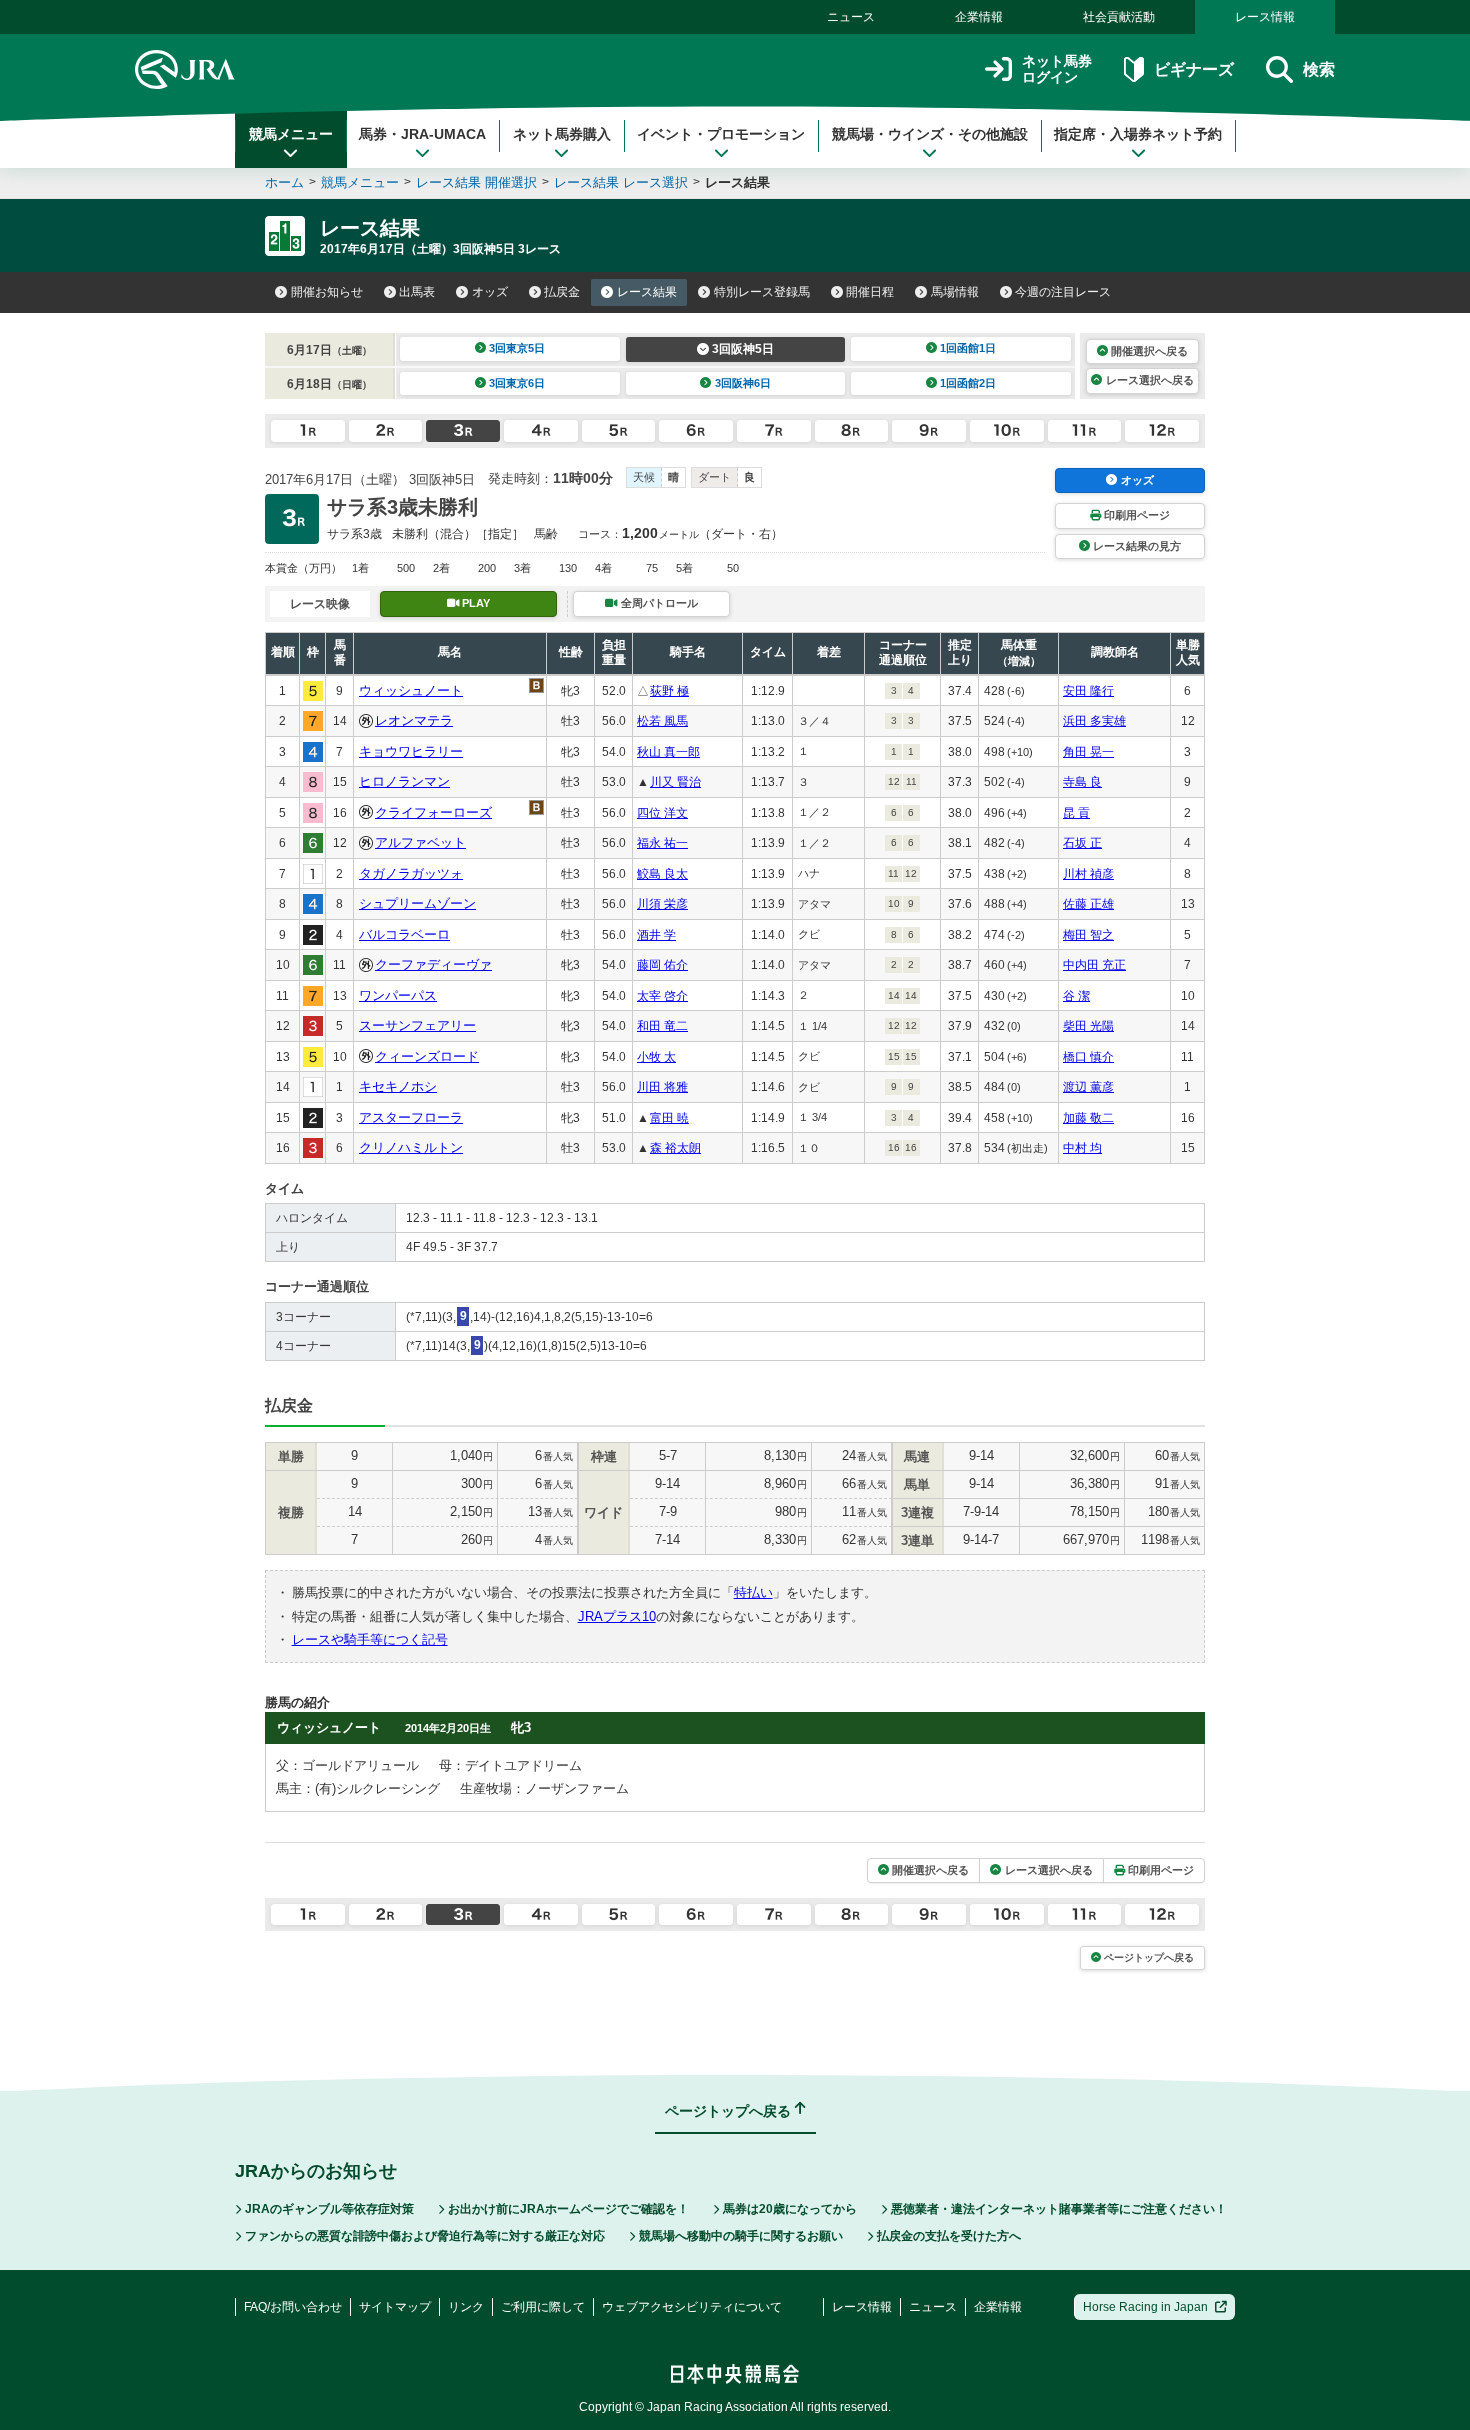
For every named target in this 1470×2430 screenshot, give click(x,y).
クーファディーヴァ (433, 964)
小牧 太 (656, 1057)
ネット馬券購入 (562, 134)
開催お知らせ (327, 292)
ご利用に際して (543, 2307)
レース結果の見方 (1137, 546)
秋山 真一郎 (668, 752)
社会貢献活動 (1119, 17)
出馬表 (417, 292)
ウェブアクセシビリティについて (692, 2307)
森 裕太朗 (675, 1148)
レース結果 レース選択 (621, 182)
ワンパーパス (398, 995)
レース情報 (1265, 17)
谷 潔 (1076, 996)
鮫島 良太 (662, 874)
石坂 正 (1082, 843)
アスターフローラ (411, 1117)
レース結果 (647, 292)
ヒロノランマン (404, 781)
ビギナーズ (1193, 69)
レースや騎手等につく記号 (370, 1639)
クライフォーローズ (433, 812)
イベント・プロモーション (721, 134)
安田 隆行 (1088, 691)
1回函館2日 (968, 383)
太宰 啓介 (662, 996)
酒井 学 (656, 935)
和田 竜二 (662, 1026)
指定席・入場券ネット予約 (1138, 134)
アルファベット (420, 842)
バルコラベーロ (404, 934)
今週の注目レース (1063, 292)
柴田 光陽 (1088, 1026)
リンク (466, 2307)
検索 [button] (1319, 69)
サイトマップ (395, 2307)
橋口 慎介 (1088, 1057)
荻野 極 (669, 691)
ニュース (851, 17)
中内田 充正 (1094, 965)
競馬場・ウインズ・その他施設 (930, 134)
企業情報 (979, 17)
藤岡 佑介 (662, 965)
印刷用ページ (1137, 515)
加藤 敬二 (1088, 1118)
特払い (753, 1592)
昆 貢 (1076, 813)
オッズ (490, 292)
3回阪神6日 (743, 383)
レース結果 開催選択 (476, 182)
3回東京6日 (517, 383)
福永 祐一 (662, 843)
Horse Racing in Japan (1145, 2307)
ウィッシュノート (411, 690)
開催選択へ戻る (1149, 351)
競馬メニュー (291, 134)
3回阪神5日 (743, 349)
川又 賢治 (675, 782)
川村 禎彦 (1088, 874)
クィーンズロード (427, 1056)
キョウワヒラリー (411, 751)
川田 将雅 (662, 1087)
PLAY (476, 603)
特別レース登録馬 (762, 292)
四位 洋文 (662, 813)
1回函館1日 (968, 348)
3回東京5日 (517, 348)
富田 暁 (669, 1118)
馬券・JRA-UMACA (422, 134)
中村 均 (1082, 1148)
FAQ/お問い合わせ (293, 2307)
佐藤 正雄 (1088, 904)
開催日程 (870, 292)
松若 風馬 (662, 721)
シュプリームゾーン (417, 903)
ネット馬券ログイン (1057, 69)
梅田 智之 (1088, 935)
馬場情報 (955, 292)
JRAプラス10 (617, 1616)
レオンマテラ (414, 720)
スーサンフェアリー (417, 1025)
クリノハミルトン (411, 1147)
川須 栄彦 (662, 904)
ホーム (284, 182)
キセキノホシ (398, 1086)
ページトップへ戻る (1149, 1957)
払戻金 (562, 292)
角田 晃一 (1088, 752)
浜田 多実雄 (1094, 721)
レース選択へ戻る (1150, 380)
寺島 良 (1082, 782)
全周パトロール (659, 603)
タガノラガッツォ (411, 873)
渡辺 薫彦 (1088, 1087)
